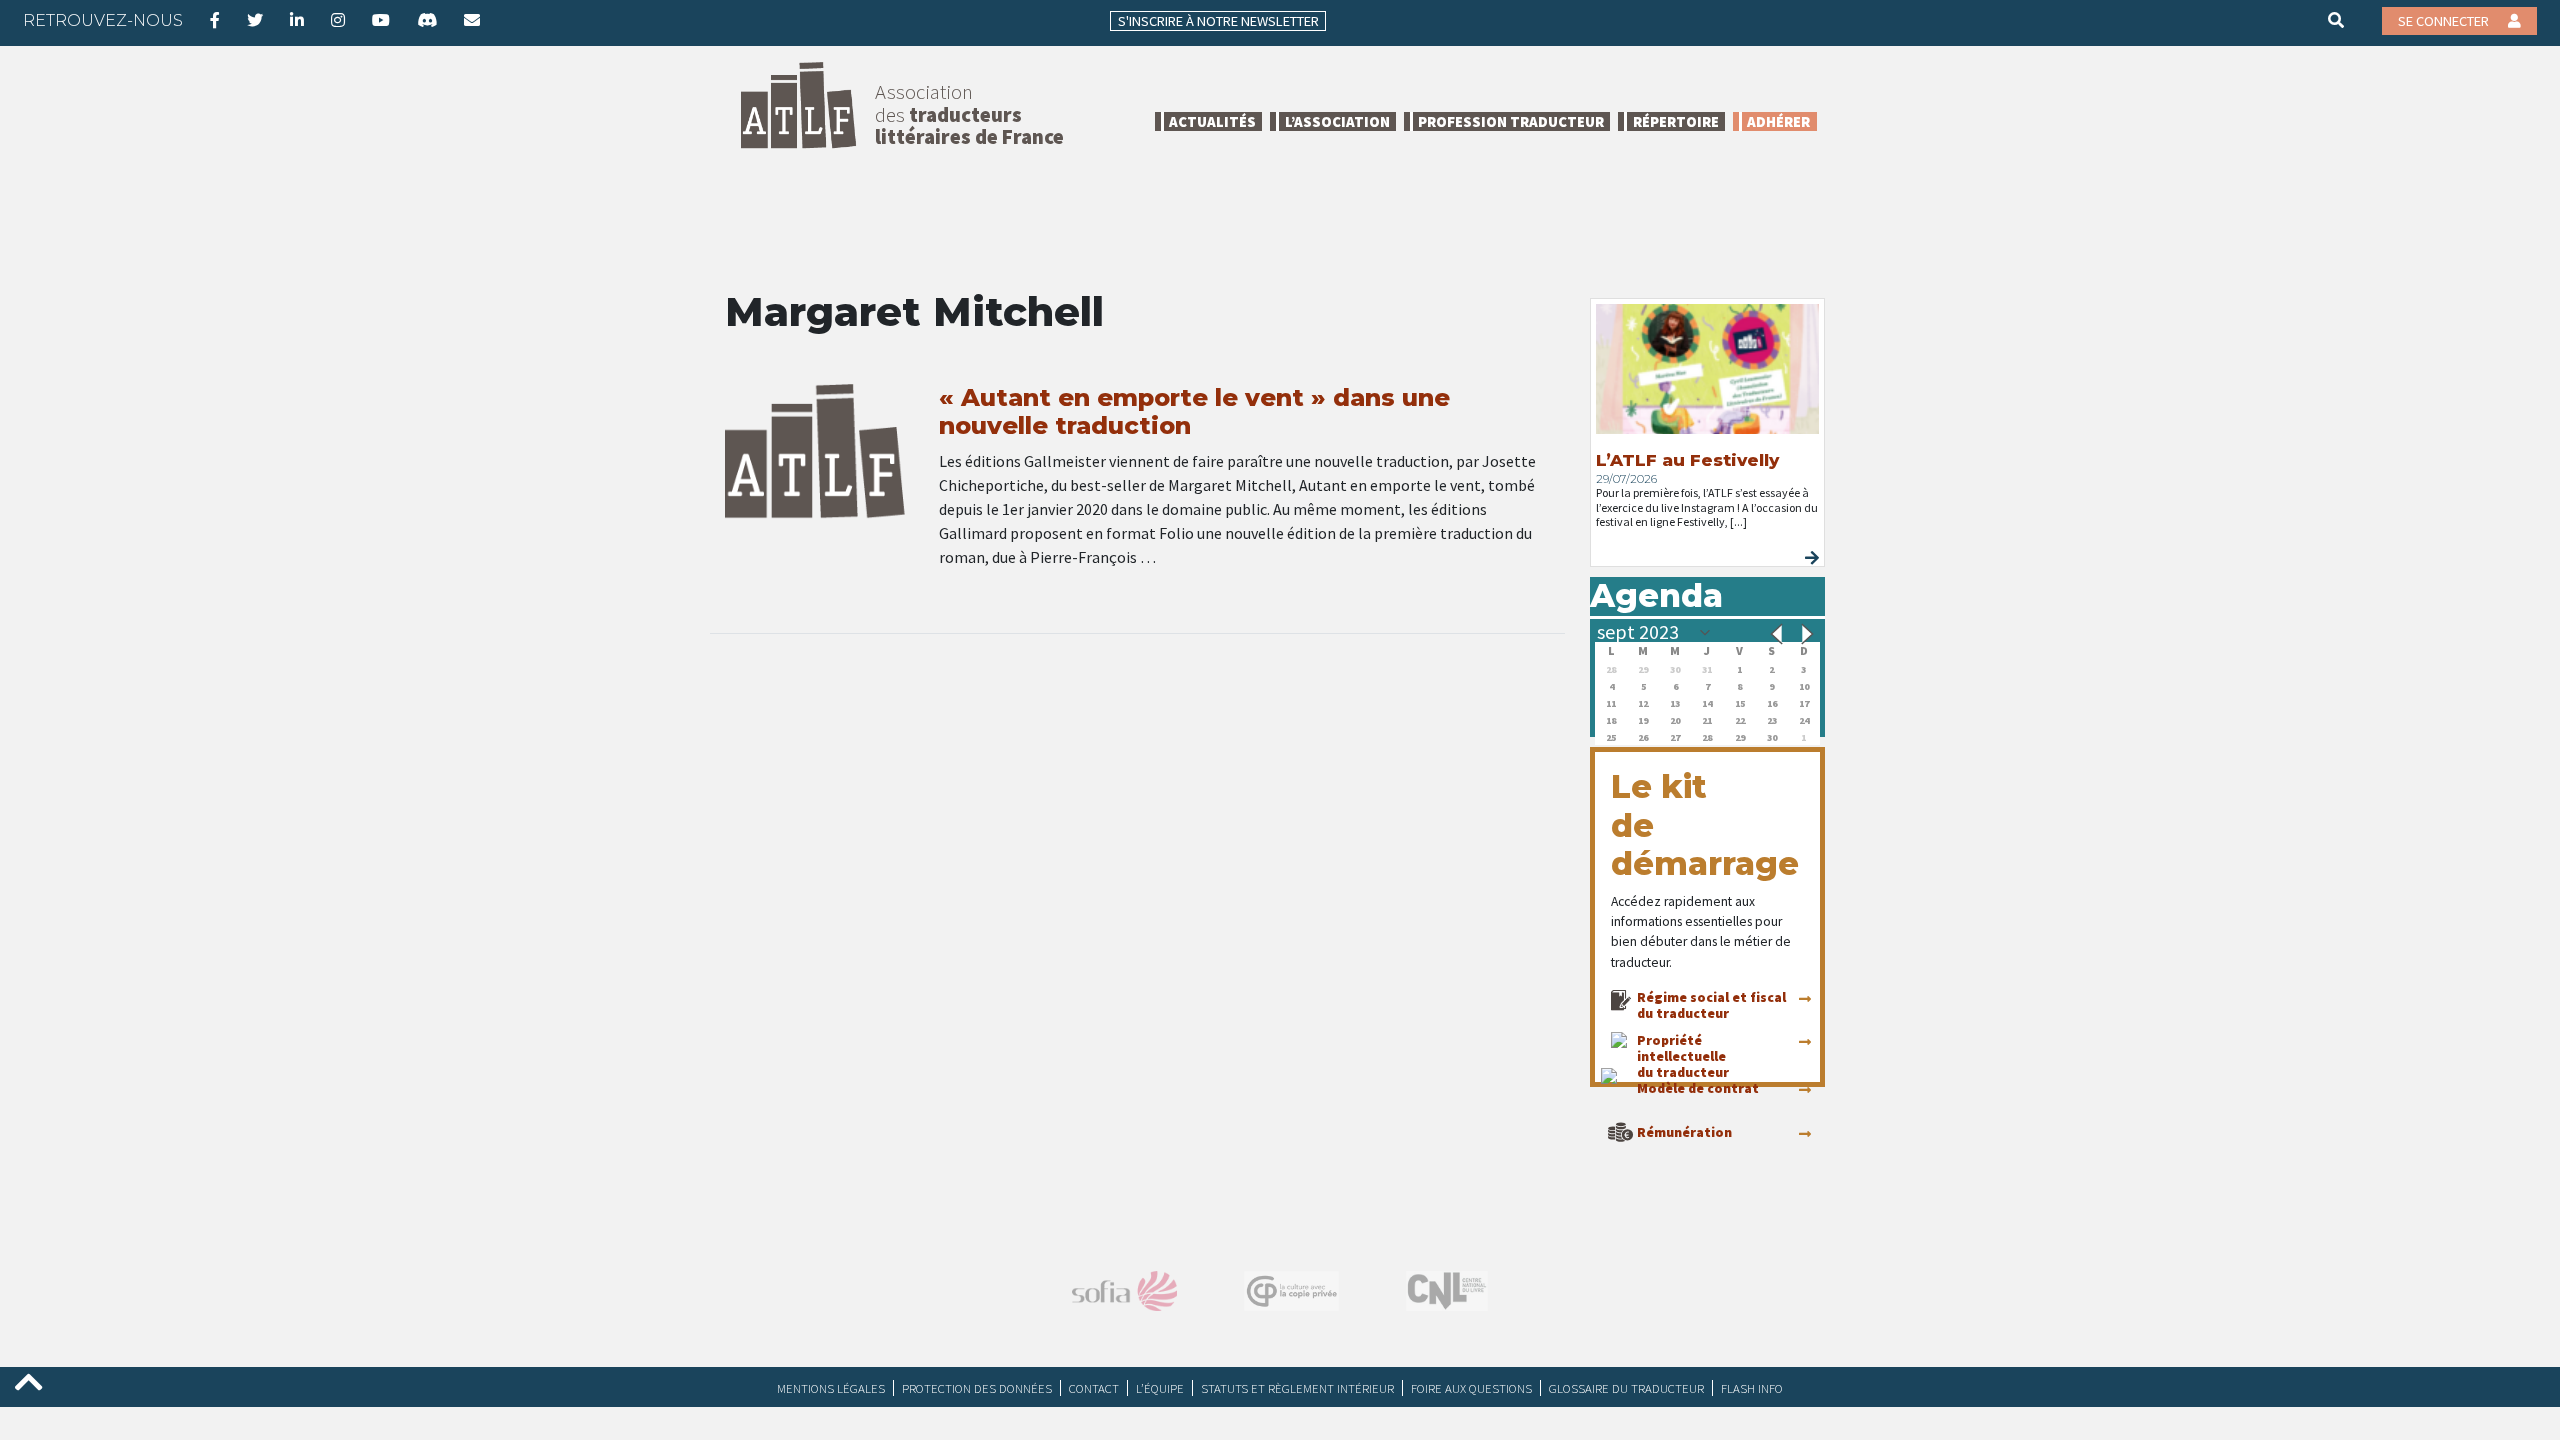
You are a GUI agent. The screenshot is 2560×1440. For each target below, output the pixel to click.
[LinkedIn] (297, 20)
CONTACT (1094, 1388)
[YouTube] (381, 20)
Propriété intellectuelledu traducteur (1683, 1056)
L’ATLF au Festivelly (1687, 460)
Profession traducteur (1511, 121)
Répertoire (1676, 121)
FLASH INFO (1752, 1388)
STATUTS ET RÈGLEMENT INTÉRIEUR (1297, 1388)
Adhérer (1778, 121)
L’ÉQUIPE (1160, 1388)
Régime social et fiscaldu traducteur (1711, 1005)
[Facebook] (215, 20)
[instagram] (338, 20)
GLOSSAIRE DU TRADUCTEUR (1626, 1388)
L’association (1337, 121)
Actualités (1212, 121)
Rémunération (1684, 1132)
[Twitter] (255, 20)
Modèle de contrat (1698, 1088)
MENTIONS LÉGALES (831, 1388)
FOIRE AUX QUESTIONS (1471, 1388)
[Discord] (427, 20)
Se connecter (2445, 21)
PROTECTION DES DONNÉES (977, 1388)
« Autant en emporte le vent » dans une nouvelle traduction (1194, 412)
